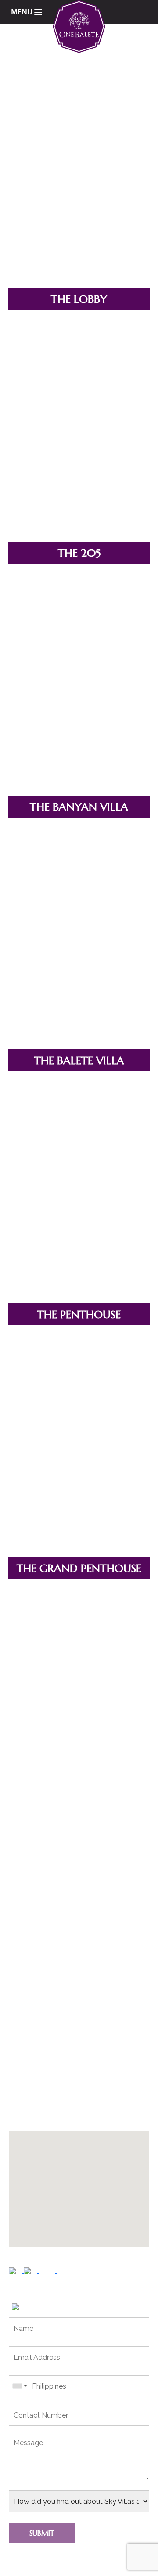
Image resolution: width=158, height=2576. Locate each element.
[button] (97, 2183)
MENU (23, 12)
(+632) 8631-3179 (43, 2118)
